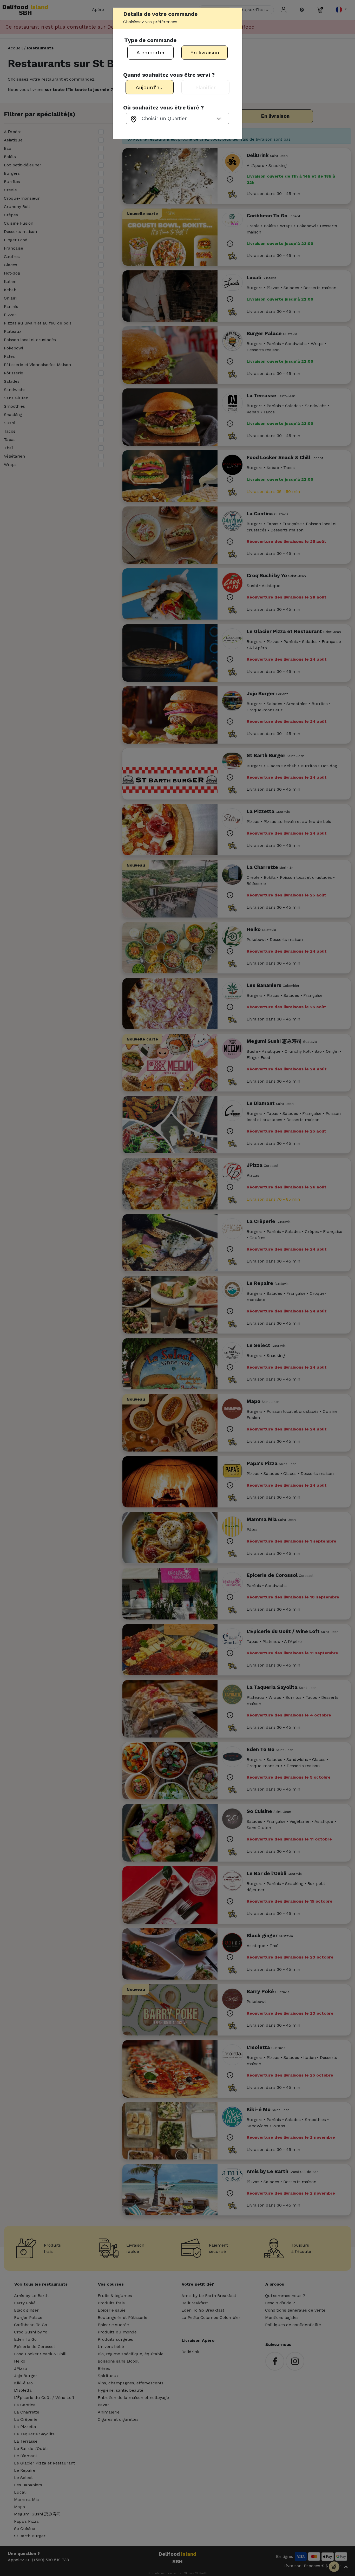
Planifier (206, 87)
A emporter (151, 53)
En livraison (205, 53)
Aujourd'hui (150, 87)
